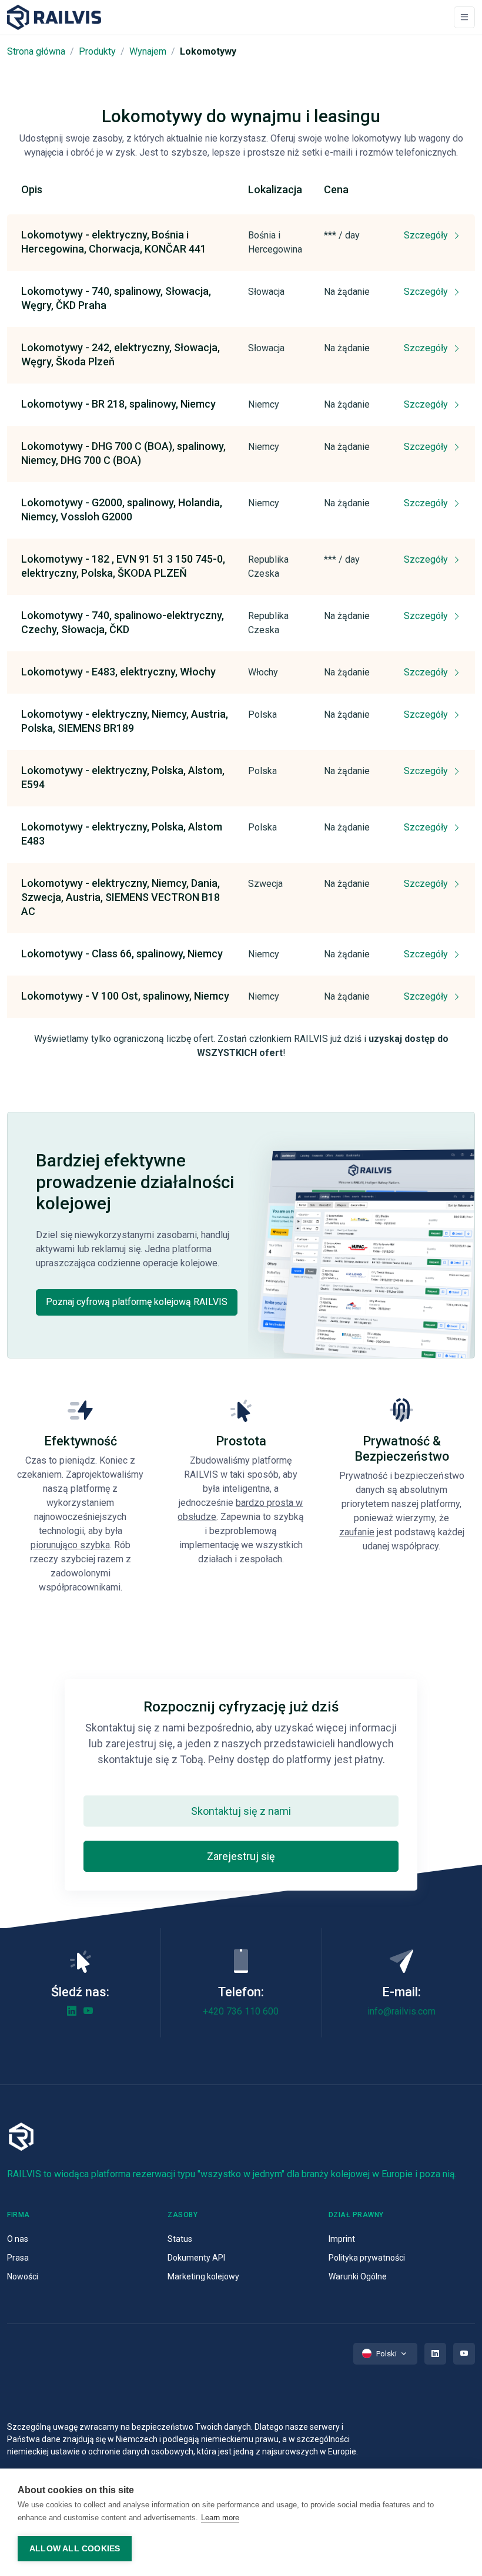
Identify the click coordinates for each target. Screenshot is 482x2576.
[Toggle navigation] (464, 17)
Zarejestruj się (241, 1856)
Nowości (23, 2276)
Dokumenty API (196, 2258)
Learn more (220, 2518)
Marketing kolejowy (203, 2276)
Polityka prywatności (367, 2258)
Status (180, 2239)
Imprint (342, 2239)
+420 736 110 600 (241, 2011)
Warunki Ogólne (358, 2276)
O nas (18, 2239)
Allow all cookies (75, 2549)
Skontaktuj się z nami (241, 1811)
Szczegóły (427, 235)
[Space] (54, 17)
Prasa (18, 2258)
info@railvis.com (401, 2011)
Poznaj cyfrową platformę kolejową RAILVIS (137, 1302)
